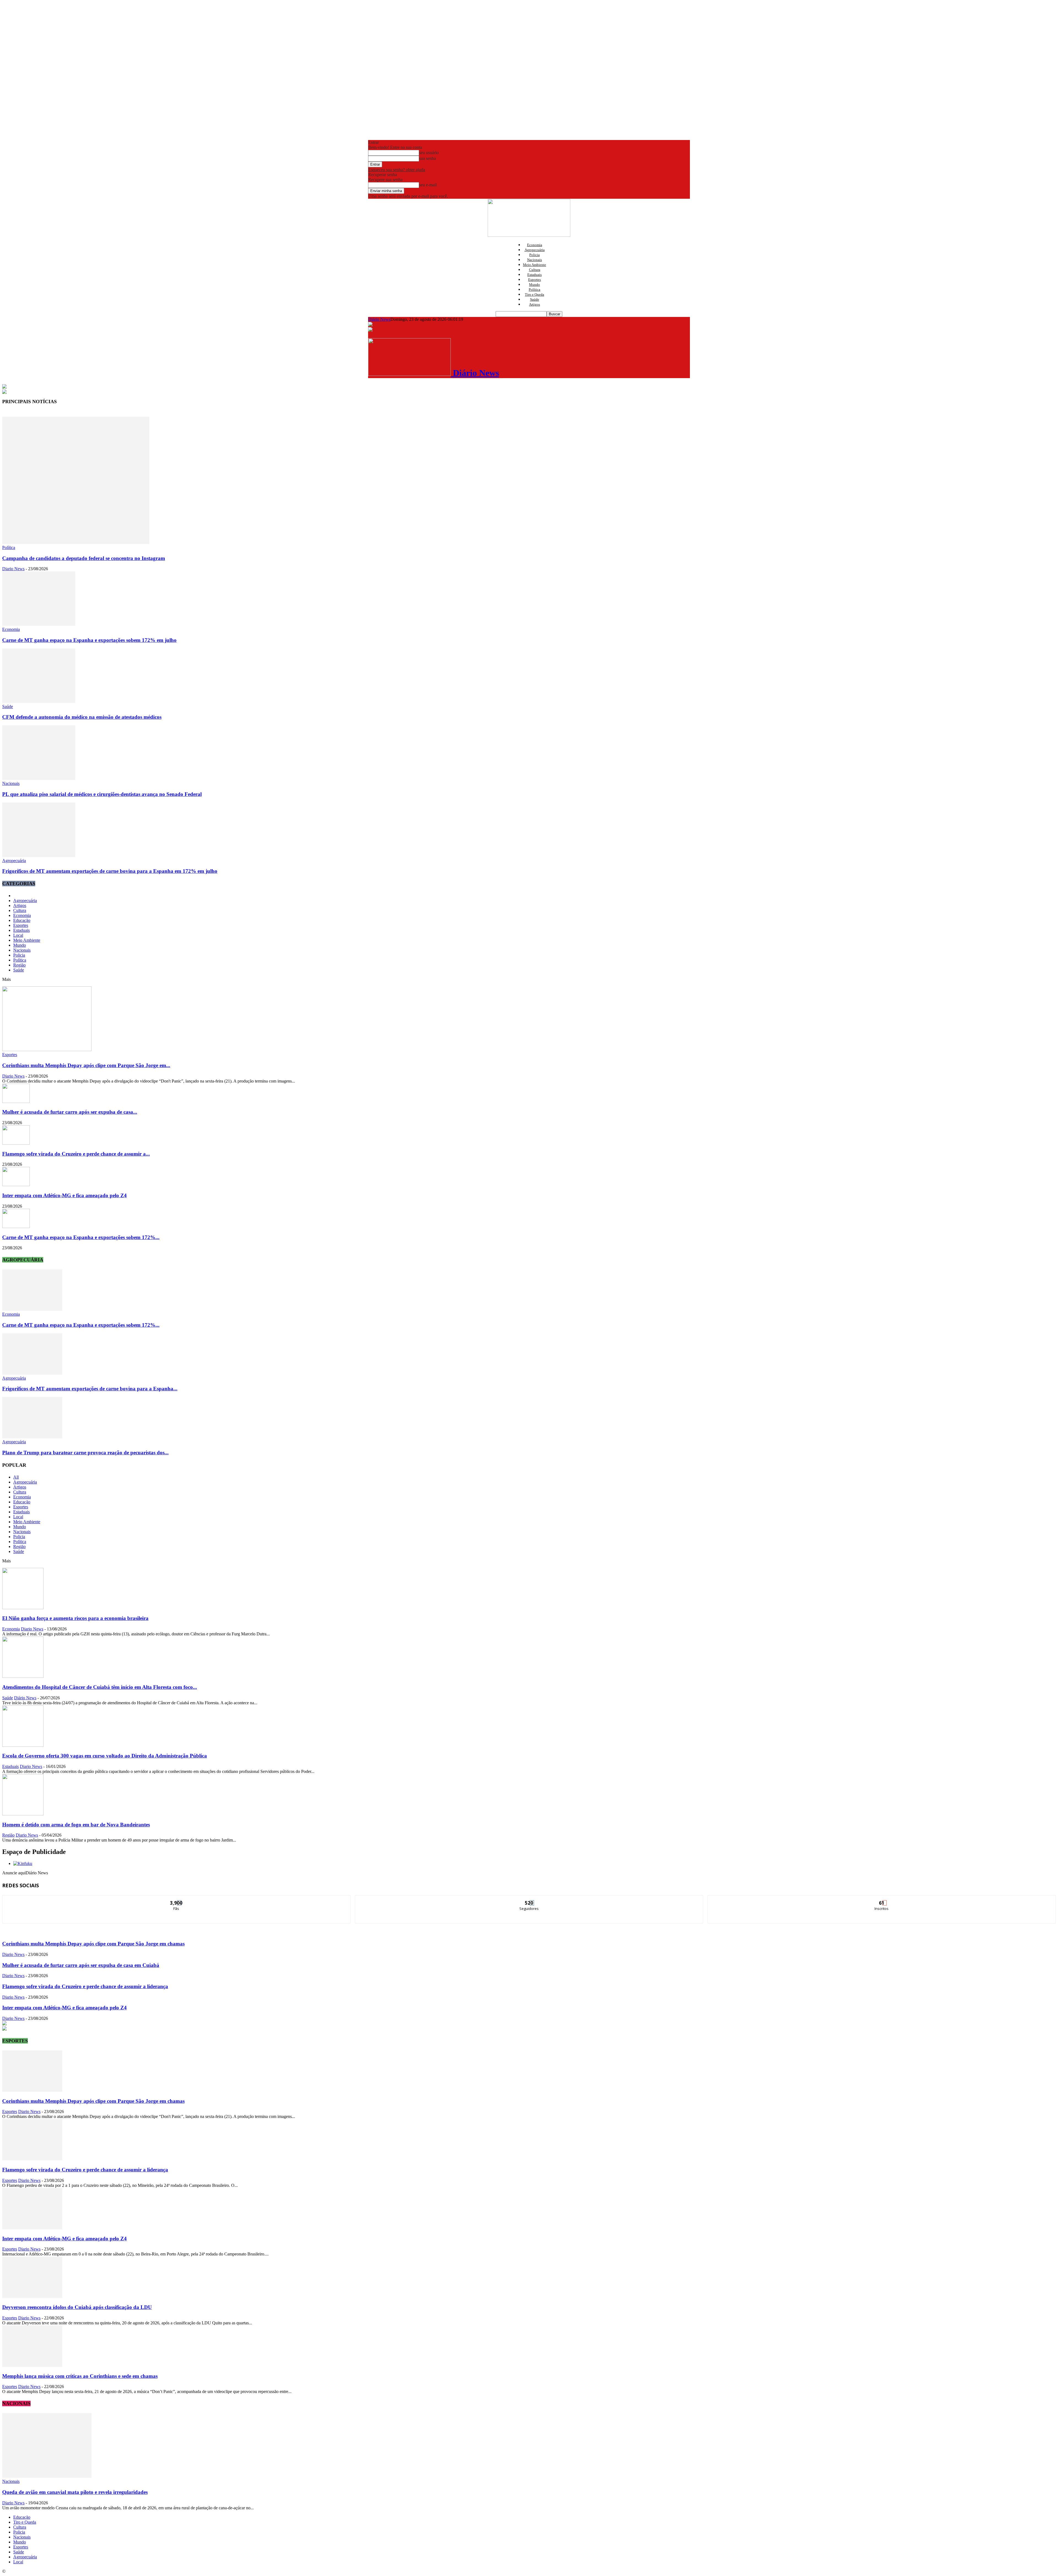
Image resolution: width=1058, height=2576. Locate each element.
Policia (535, 255)
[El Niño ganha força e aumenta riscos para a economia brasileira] (23, 1608)
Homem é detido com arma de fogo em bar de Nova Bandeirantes (76, 1825)
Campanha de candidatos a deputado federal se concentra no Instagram (84, 558)
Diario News (13, 569)
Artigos (535, 304)
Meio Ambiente (535, 265)
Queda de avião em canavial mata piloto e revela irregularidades (75, 2492)
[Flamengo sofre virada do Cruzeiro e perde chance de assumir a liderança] (16, 1143)
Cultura (535, 270)
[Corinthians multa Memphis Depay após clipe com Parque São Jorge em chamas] (47, 1050)
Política (535, 290)
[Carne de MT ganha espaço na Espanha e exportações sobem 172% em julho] (39, 624)
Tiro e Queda (535, 294)
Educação (22, 920)
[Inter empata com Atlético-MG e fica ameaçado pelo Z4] (16, 1185)
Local (18, 935)
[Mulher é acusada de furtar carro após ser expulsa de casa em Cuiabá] (16, 1101)
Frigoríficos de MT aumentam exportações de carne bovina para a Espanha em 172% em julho (110, 871)
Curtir (177, 1900)
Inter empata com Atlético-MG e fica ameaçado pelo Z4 (64, 1195)
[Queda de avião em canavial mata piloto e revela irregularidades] (47, 2476)
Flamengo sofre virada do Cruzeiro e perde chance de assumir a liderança (85, 1986)
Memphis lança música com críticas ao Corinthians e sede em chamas (80, 2376)
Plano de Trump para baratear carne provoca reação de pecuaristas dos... (85, 1453)
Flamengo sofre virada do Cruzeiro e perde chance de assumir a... (76, 1154)
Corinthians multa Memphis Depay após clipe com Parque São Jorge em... (86, 1065)
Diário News (379, 319)
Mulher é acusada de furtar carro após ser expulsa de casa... (70, 1112)
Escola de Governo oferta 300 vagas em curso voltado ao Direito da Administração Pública (105, 1756)
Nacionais (535, 260)
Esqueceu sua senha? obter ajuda (397, 170)
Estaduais (535, 275)
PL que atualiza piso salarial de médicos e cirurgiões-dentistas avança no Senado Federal (102, 794)
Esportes (535, 280)
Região (19, 965)
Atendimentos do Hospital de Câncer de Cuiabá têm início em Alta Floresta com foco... (100, 1687)
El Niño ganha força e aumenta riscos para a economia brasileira (75, 1618)
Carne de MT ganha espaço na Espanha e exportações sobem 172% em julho (89, 640)
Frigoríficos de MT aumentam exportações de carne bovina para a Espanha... (90, 1389)
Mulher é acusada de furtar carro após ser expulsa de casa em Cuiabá (81, 1965)
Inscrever (882, 1900)
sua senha (427, 158)
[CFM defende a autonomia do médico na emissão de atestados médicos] (39, 702)
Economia (535, 245)
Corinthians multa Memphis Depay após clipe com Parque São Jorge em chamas (93, 1944)
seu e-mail (428, 185)
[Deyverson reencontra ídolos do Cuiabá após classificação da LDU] (32, 2296)
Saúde (535, 299)
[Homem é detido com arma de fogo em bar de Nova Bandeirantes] (23, 1814)
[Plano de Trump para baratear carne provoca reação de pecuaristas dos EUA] (32, 1437)
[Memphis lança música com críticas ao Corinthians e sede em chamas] (32, 2365)
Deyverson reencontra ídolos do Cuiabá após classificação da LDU (77, 2307)
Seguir (529, 1900)
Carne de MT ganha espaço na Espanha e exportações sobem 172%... (81, 1237)
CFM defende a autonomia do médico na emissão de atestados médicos (82, 717)
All (16, 1477)
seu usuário (429, 153)
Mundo (535, 285)
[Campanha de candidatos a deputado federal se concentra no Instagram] (76, 543)
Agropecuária (535, 250)
